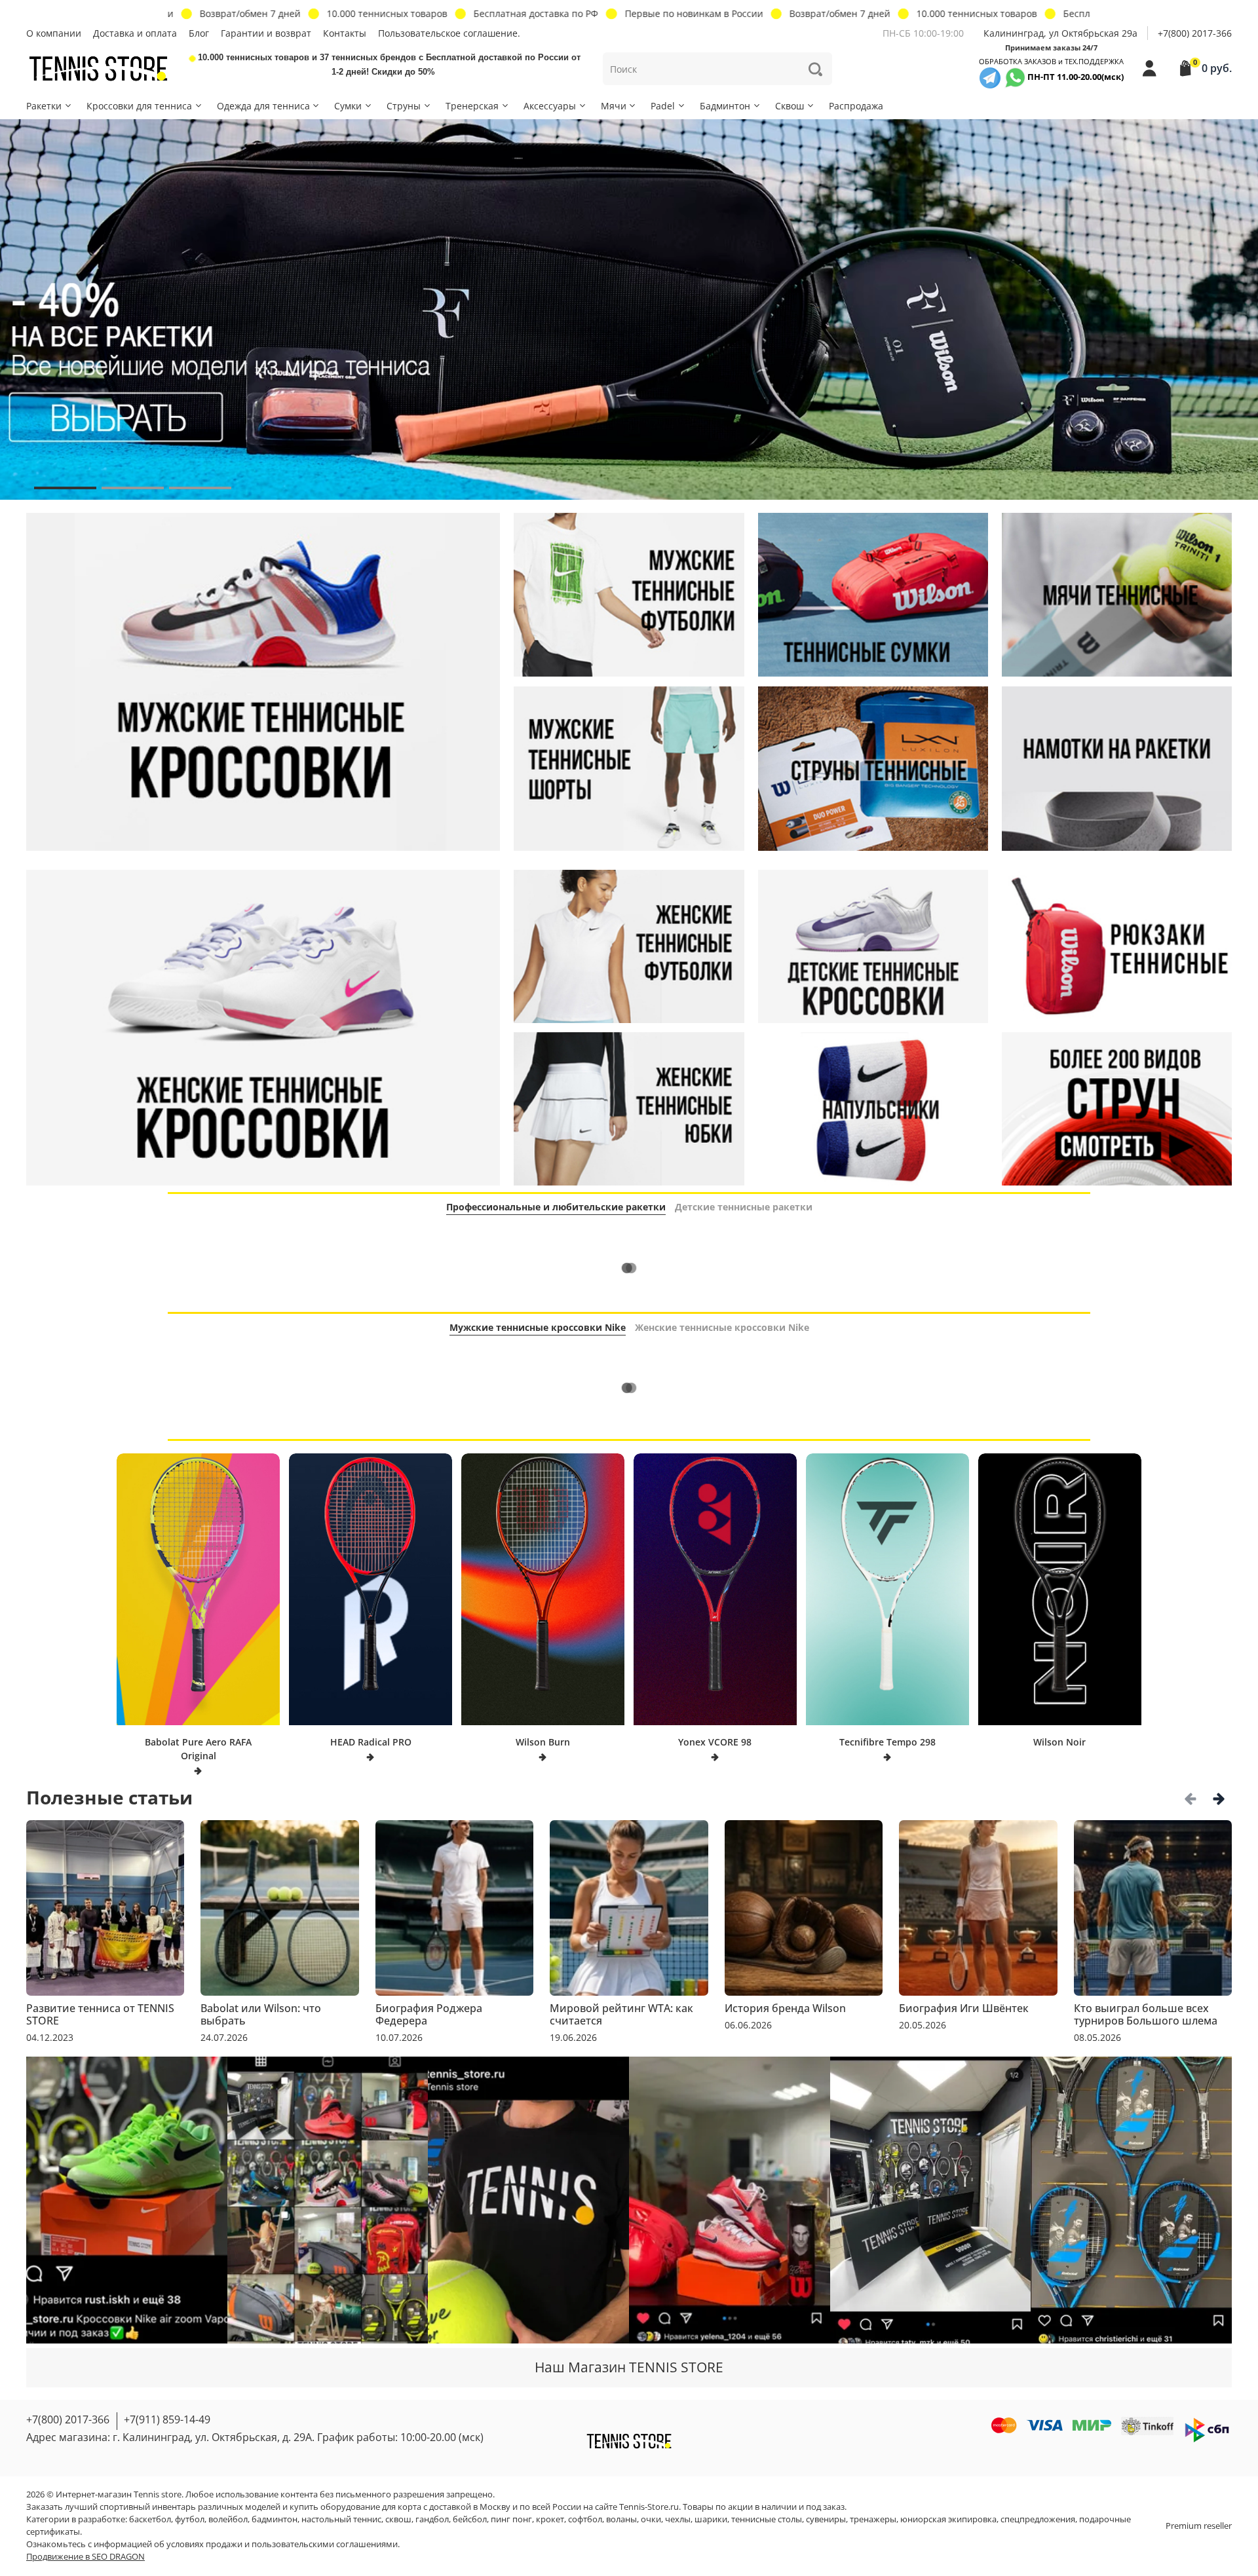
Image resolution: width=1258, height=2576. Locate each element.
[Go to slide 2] (133, 488)
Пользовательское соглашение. (449, 33)
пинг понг (511, 2519)
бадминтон (275, 2519)
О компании (54, 33)
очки (651, 2519)
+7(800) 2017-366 (1195, 33)
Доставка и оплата (135, 33)
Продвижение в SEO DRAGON (86, 2557)
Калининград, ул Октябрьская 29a (1060, 33)
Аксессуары (550, 106)
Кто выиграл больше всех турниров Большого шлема (1146, 2014)
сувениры (826, 2519)
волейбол (228, 2519)
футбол (190, 2519)
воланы (621, 2519)
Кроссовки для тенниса (139, 106)
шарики (711, 2519)
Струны (404, 106)
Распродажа (856, 106)
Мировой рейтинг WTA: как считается (621, 2014)
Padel (663, 106)
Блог (199, 33)
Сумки (348, 106)
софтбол (585, 2519)
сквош (398, 2519)
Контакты (345, 33)
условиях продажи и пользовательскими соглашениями (282, 2544)
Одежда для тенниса (263, 106)
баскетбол (150, 2519)
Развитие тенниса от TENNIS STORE (100, 2014)
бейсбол (470, 2519)
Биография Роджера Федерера (429, 2014)
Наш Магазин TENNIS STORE (629, 2367)
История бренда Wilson (785, 2008)
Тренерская (472, 106)
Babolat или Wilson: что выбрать (261, 2014)
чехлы (678, 2519)
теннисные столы (767, 2519)
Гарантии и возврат (266, 33)
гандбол (432, 2519)
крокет (550, 2519)
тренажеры (873, 2519)
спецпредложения (1038, 2519)
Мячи (614, 106)
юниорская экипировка (948, 2519)
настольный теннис (341, 2519)
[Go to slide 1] (65, 488)
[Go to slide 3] (200, 488)
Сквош (790, 106)
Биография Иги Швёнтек (964, 2008)
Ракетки (44, 106)
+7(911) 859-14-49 (167, 2419)
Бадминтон (725, 106)
